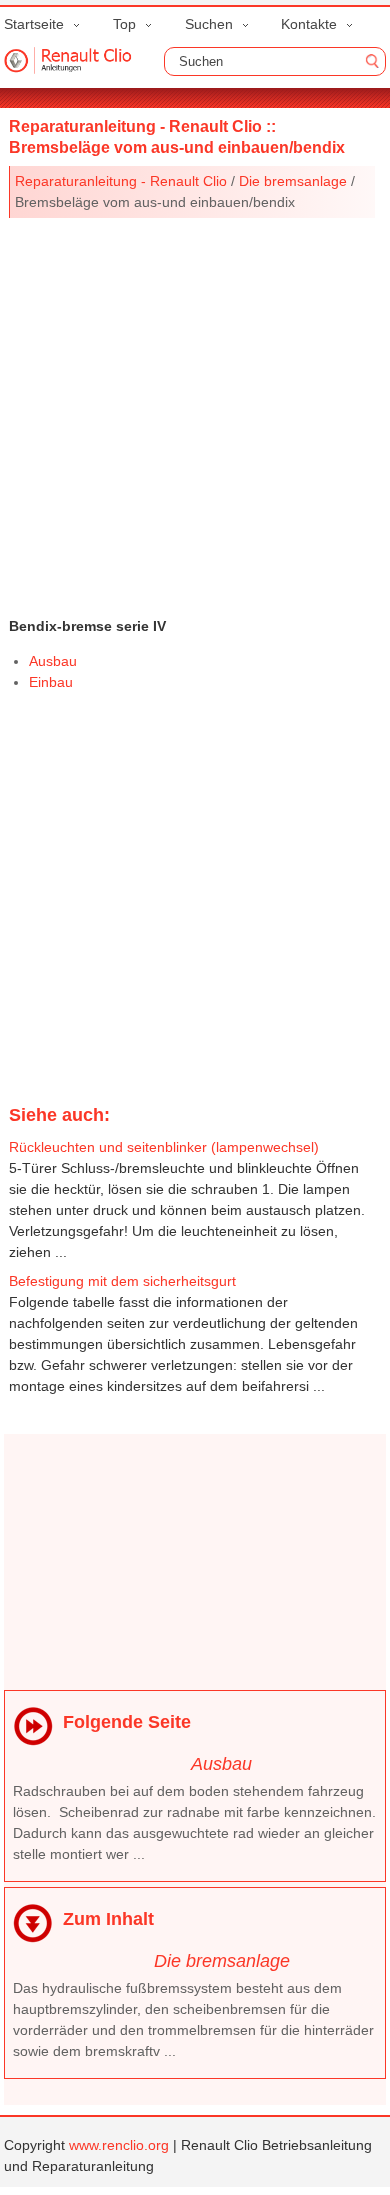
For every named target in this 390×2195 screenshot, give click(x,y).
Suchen (209, 24)
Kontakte (309, 24)
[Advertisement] (195, 413)
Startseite (34, 24)
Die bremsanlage (293, 181)
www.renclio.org (119, 2145)
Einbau (51, 682)
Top (124, 24)
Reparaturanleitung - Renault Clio (121, 181)
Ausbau (53, 661)
